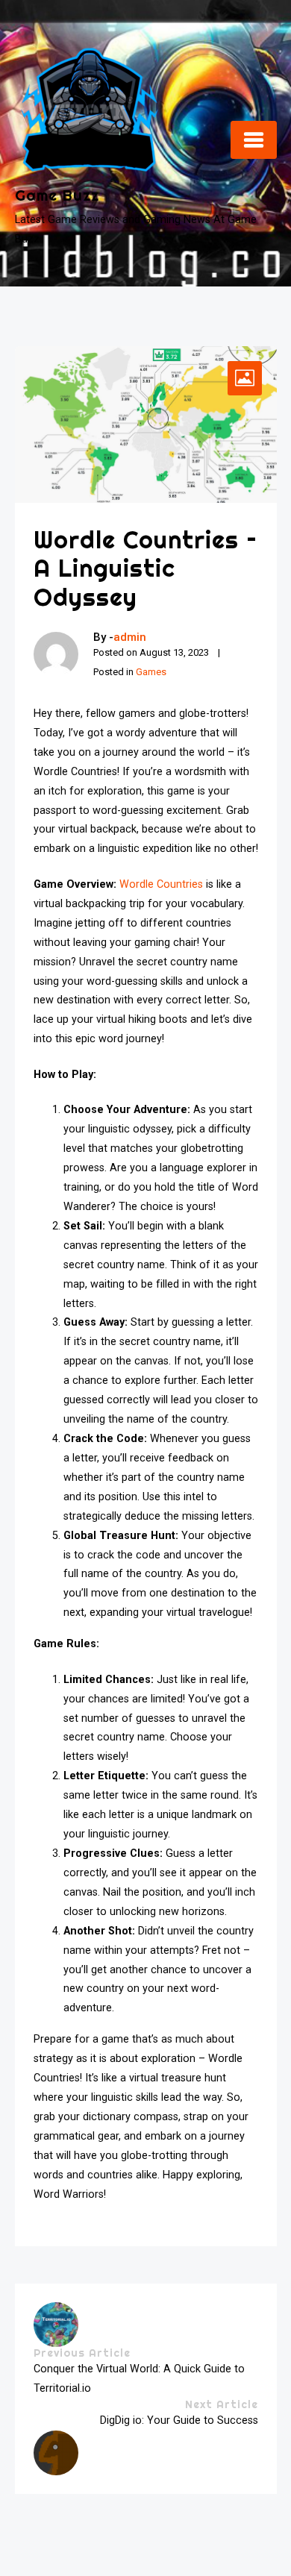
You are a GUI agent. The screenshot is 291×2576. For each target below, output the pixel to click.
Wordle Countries (161, 884)
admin (130, 637)
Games (151, 672)
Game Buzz (57, 195)
